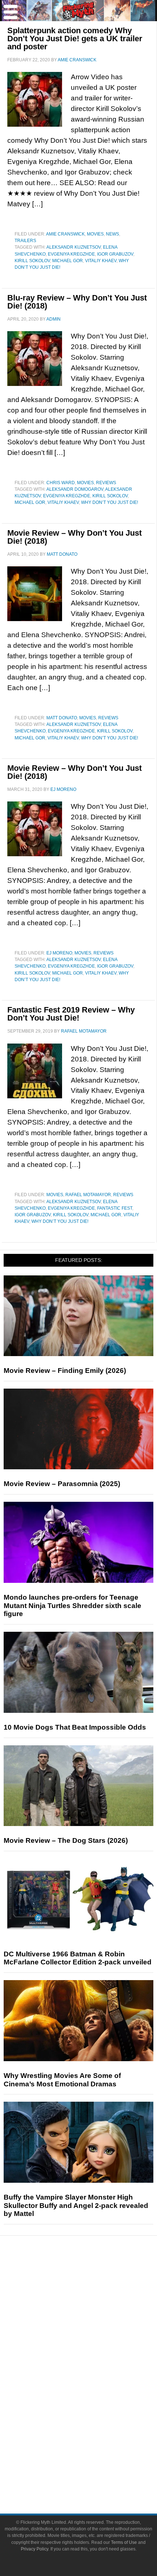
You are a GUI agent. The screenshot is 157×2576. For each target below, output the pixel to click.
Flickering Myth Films (93, 2428)
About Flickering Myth (93, 2451)
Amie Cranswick (65, 234)
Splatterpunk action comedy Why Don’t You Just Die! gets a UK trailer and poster (75, 39)
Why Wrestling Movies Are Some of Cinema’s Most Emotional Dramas (62, 2080)
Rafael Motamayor (88, 1195)
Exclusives (93, 2340)
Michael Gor (68, 261)
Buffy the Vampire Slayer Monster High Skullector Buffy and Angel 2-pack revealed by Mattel (76, 2206)
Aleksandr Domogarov (75, 489)
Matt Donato (62, 718)
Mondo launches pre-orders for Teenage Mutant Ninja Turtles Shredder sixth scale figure (72, 1606)
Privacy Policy (35, 2549)
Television (93, 2376)
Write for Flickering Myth (93, 2477)
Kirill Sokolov (32, 261)
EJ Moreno (59, 953)
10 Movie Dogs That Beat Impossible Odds (75, 1727)
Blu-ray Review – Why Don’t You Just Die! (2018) (77, 302)
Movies (95, 234)
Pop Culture (93, 2353)
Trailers (25, 241)
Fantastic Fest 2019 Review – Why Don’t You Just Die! (71, 1014)
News (112, 234)
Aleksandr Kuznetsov (74, 247)
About (93, 2440)
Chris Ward (61, 483)
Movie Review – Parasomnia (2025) (62, 1484)
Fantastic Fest (115, 1208)
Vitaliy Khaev (101, 261)
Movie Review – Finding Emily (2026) (65, 1371)
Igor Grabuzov (115, 254)
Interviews (93, 2328)
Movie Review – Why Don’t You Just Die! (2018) (74, 537)
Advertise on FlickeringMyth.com (93, 2464)
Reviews (106, 483)
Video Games (93, 2402)
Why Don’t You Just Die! (110, 502)
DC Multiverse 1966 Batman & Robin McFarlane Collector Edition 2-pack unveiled (78, 1958)
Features (93, 2304)
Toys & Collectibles (93, 2415)
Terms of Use (124, 2542)
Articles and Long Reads (93, 2315)
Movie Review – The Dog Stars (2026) (66, 1840)
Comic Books (93, 2389)
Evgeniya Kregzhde (71, 254)
